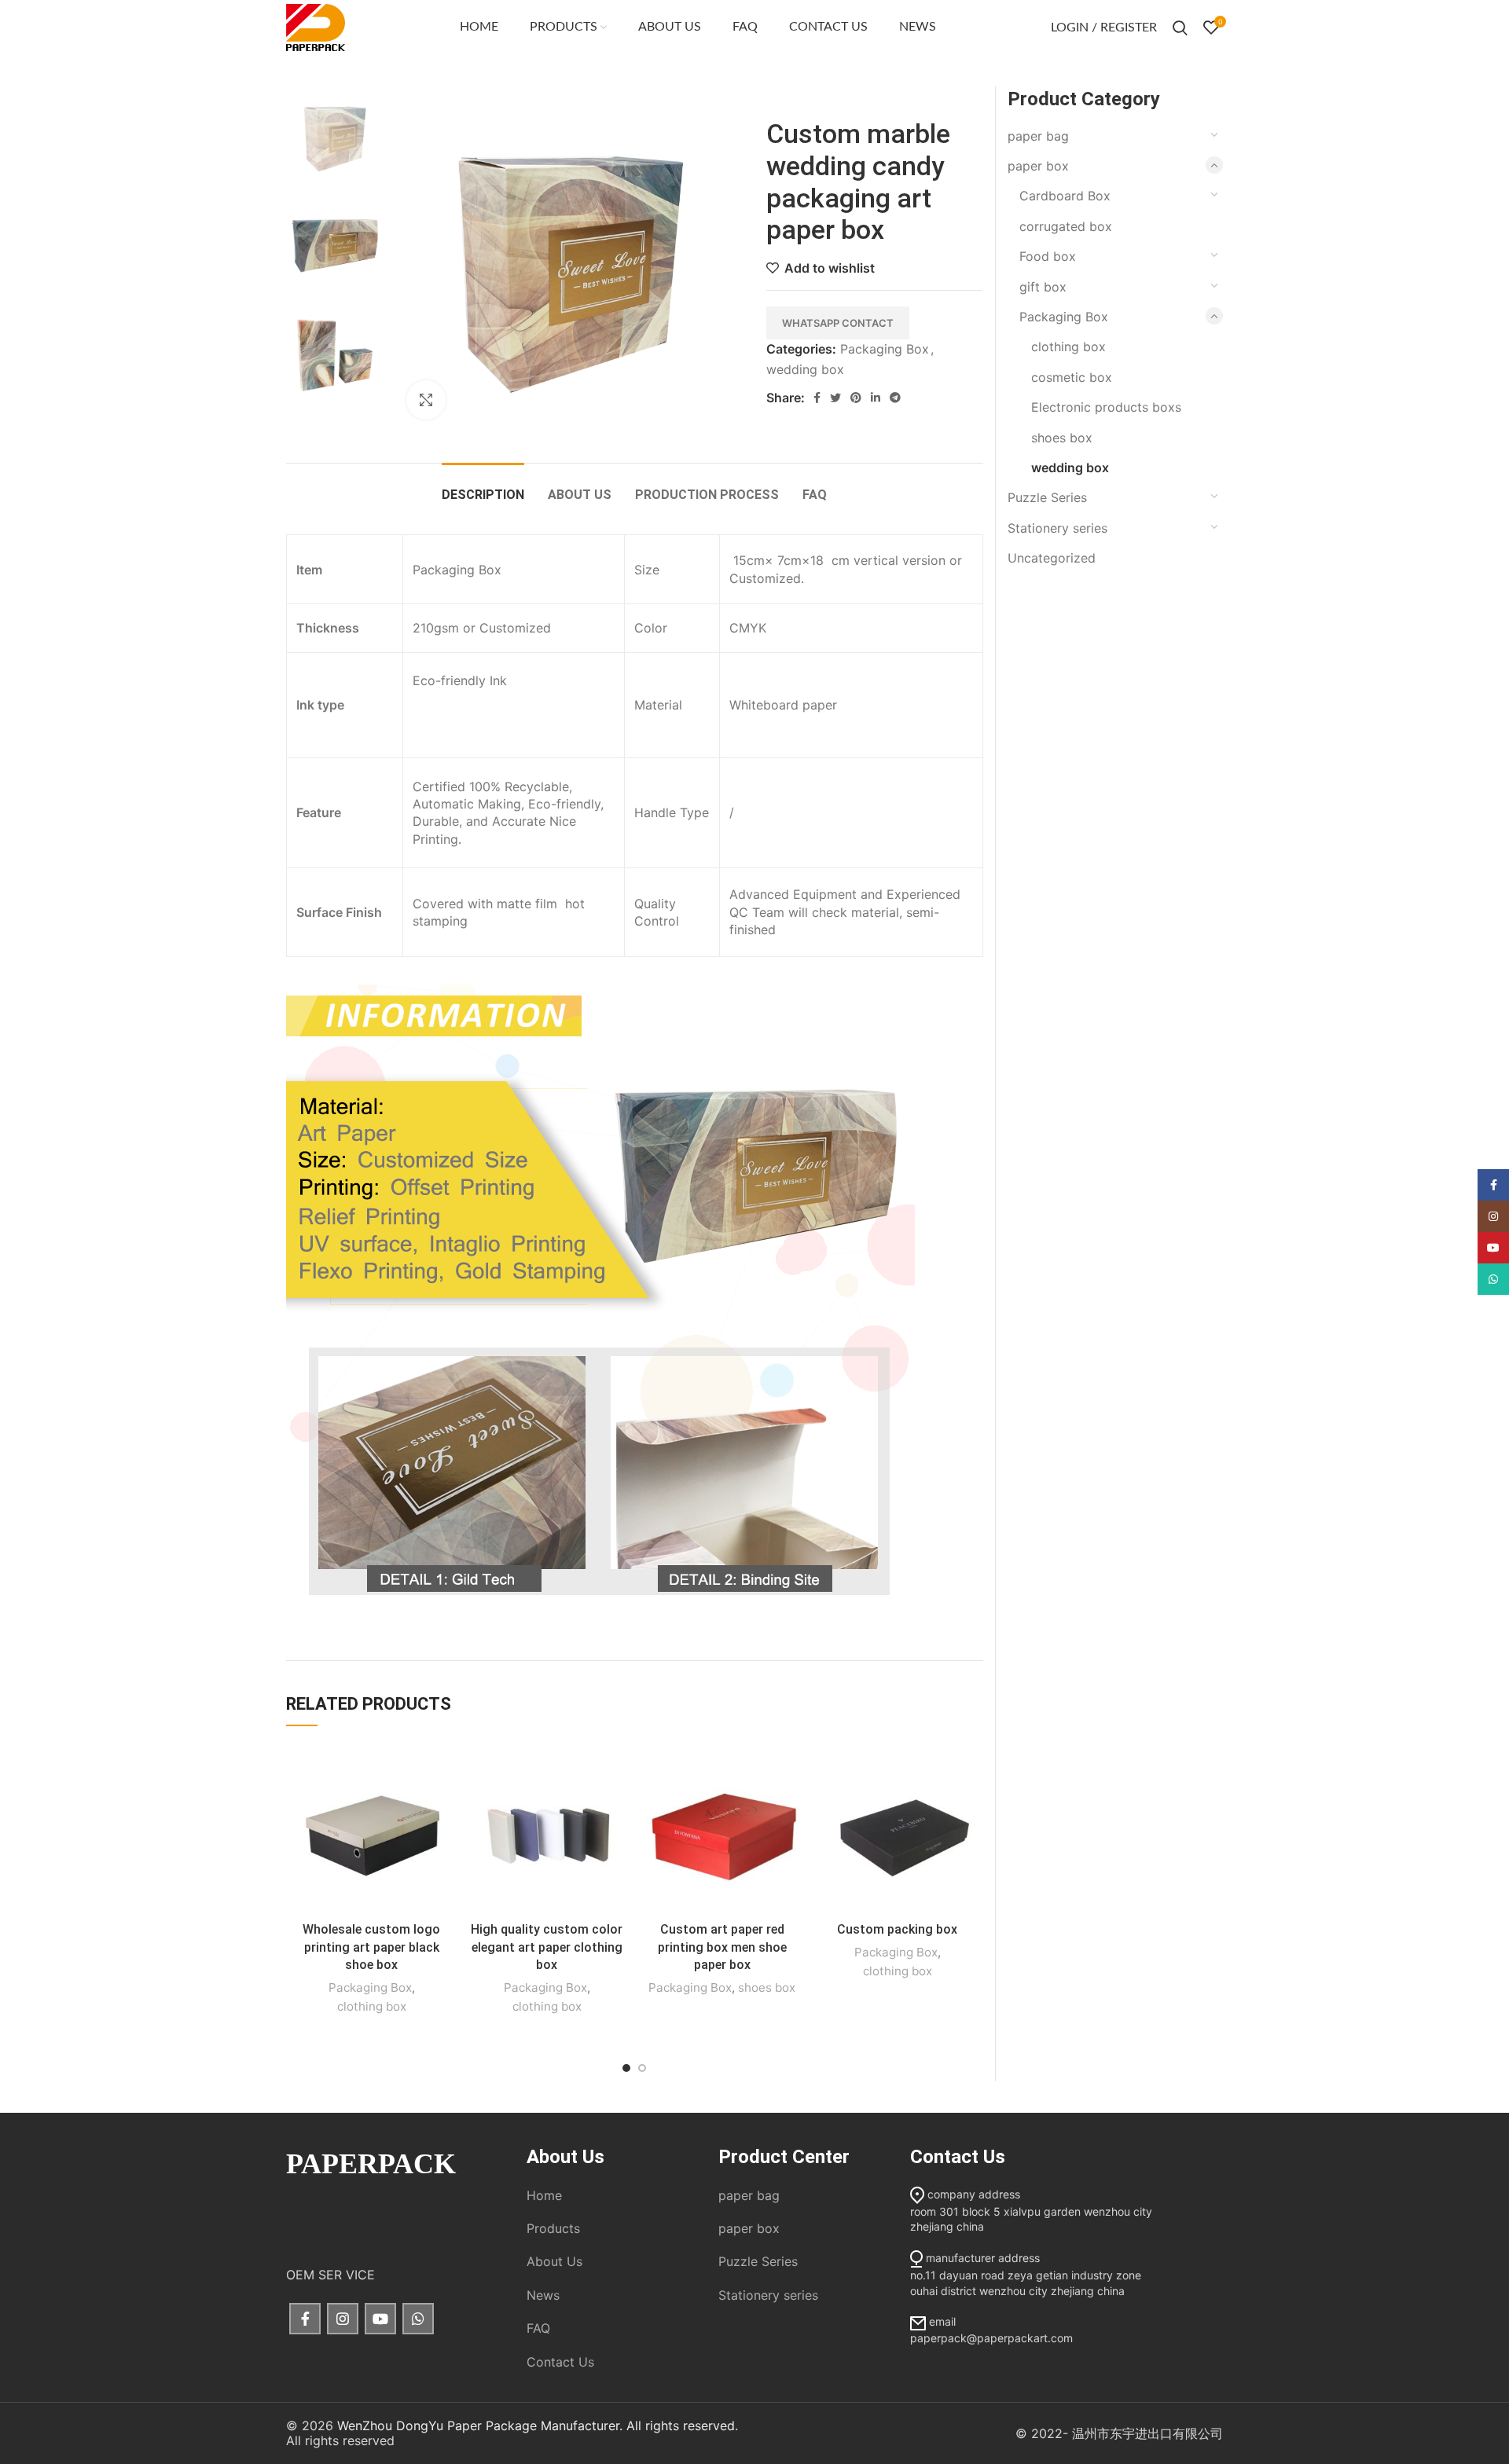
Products (553, 2228)
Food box (1048, 256)
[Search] (1180, 27)
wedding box (805, 369)
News (543, 2295)
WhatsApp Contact (838, 323)
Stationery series (1057, 528)
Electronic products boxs (1106, 407)
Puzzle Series (1047, 497)
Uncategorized (1052, 558)
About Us (554, 2261)
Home (544, 2195)
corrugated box (1066, 226)
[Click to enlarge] (426, 400)
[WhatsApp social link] (418, 2319)
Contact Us (560, 2362)
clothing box (372, 2006)
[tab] (483, 487)
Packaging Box (885, 349)
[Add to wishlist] (445, 1768)
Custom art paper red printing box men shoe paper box (722, 1947)
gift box (1043, 287)
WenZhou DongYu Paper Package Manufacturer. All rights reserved (536, 2425)
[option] (334, 135)
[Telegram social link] (895, 398)
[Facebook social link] (817, 398)
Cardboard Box (1065, 196)
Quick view (445, 1804)
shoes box (767, 1987)
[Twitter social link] (835, 398)
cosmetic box (1072, 377)
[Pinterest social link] (856, 398)
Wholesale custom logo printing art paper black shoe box (371, 1947)
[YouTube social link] (380, 2319)
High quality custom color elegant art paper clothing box (547, 1947)
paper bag (1038, 136)
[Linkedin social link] (876, 398)
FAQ (538, 2328)
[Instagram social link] (343, 2319)
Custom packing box (897, 1929)
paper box (1038, 166)
